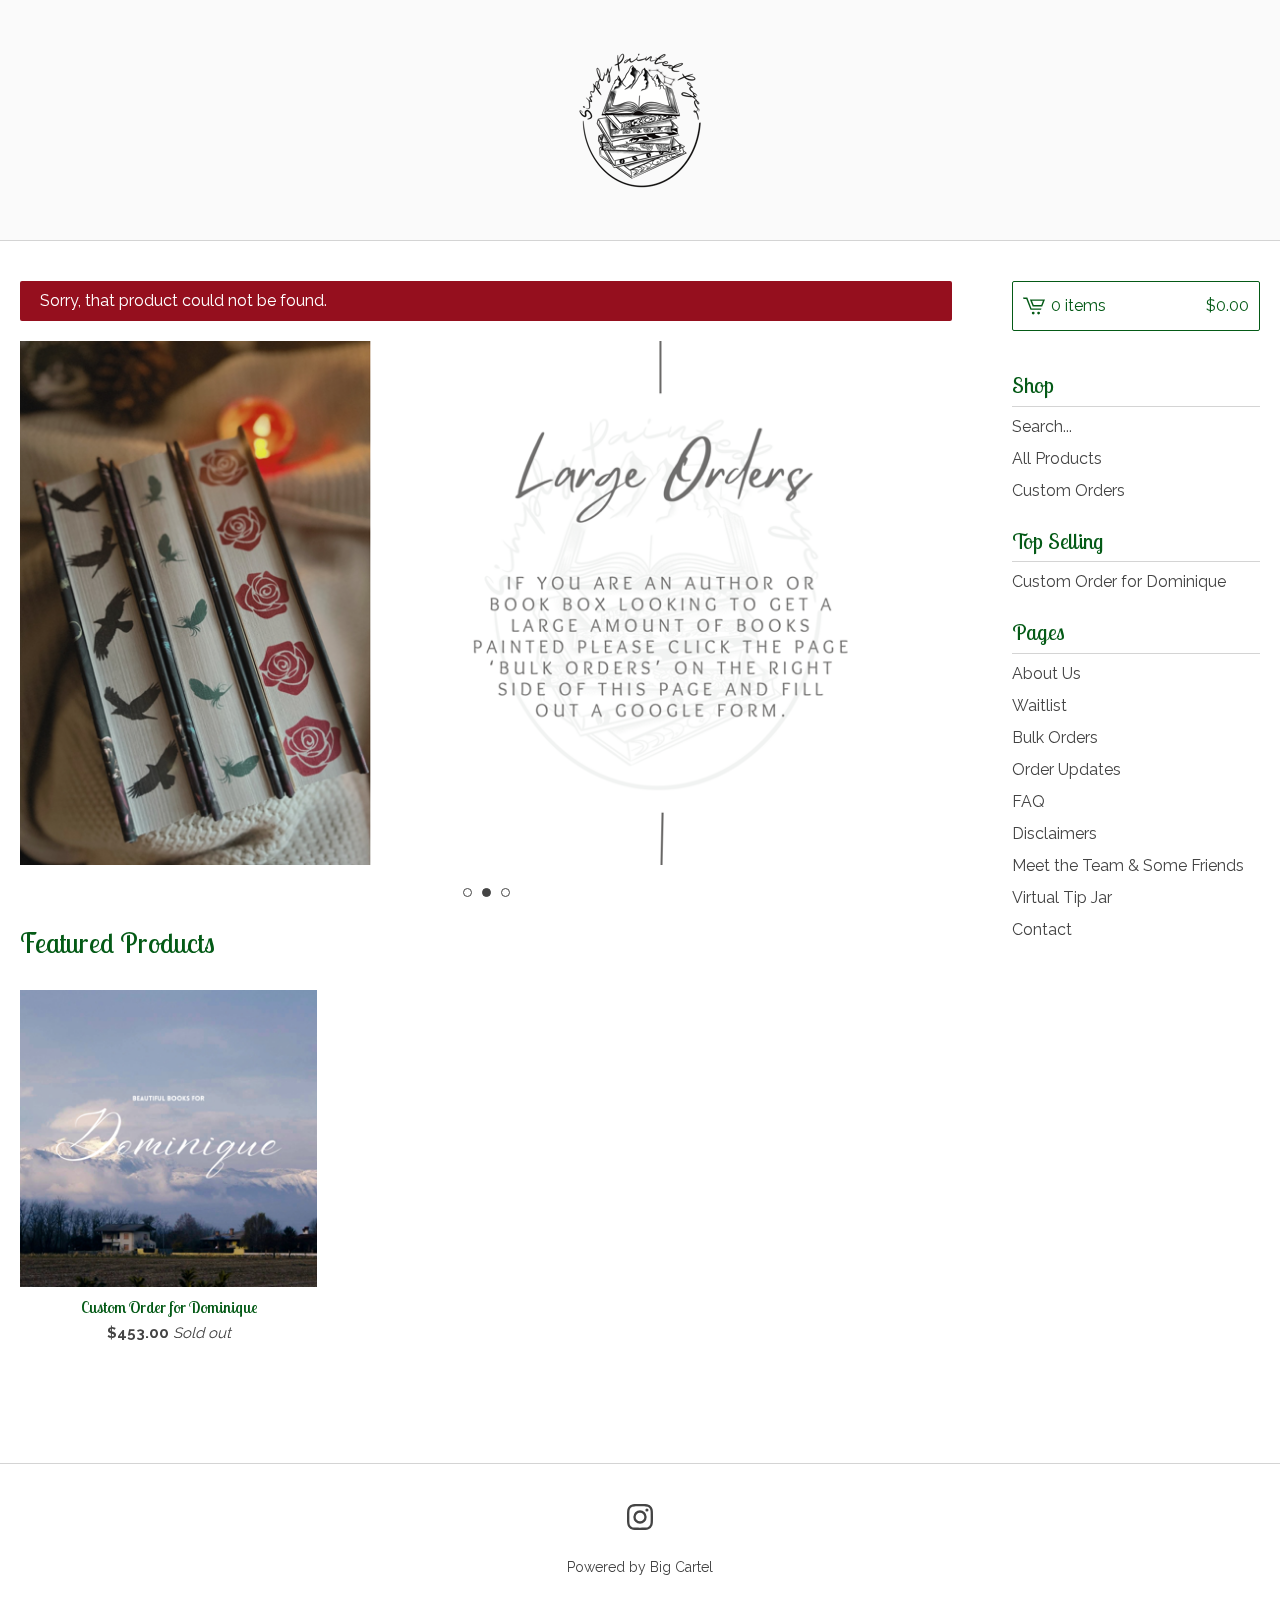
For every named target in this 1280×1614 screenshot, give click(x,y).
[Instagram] (640, 1517)
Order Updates (1066, 769)
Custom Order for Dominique (1119, 581)
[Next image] (909, 599)
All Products (1057, 458)
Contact (1042, 929)
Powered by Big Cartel (640, 1567)
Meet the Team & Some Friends (1128, 865)
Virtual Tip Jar (1062, 897)
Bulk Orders (1055, 737)
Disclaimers (1054, 833)
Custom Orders (1068, 490)
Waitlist (1039, 705)
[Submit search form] (1245, 427)
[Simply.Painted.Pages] (640, 120)
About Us (1046, 673)
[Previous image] (62, 599)
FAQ (1028, 801)
